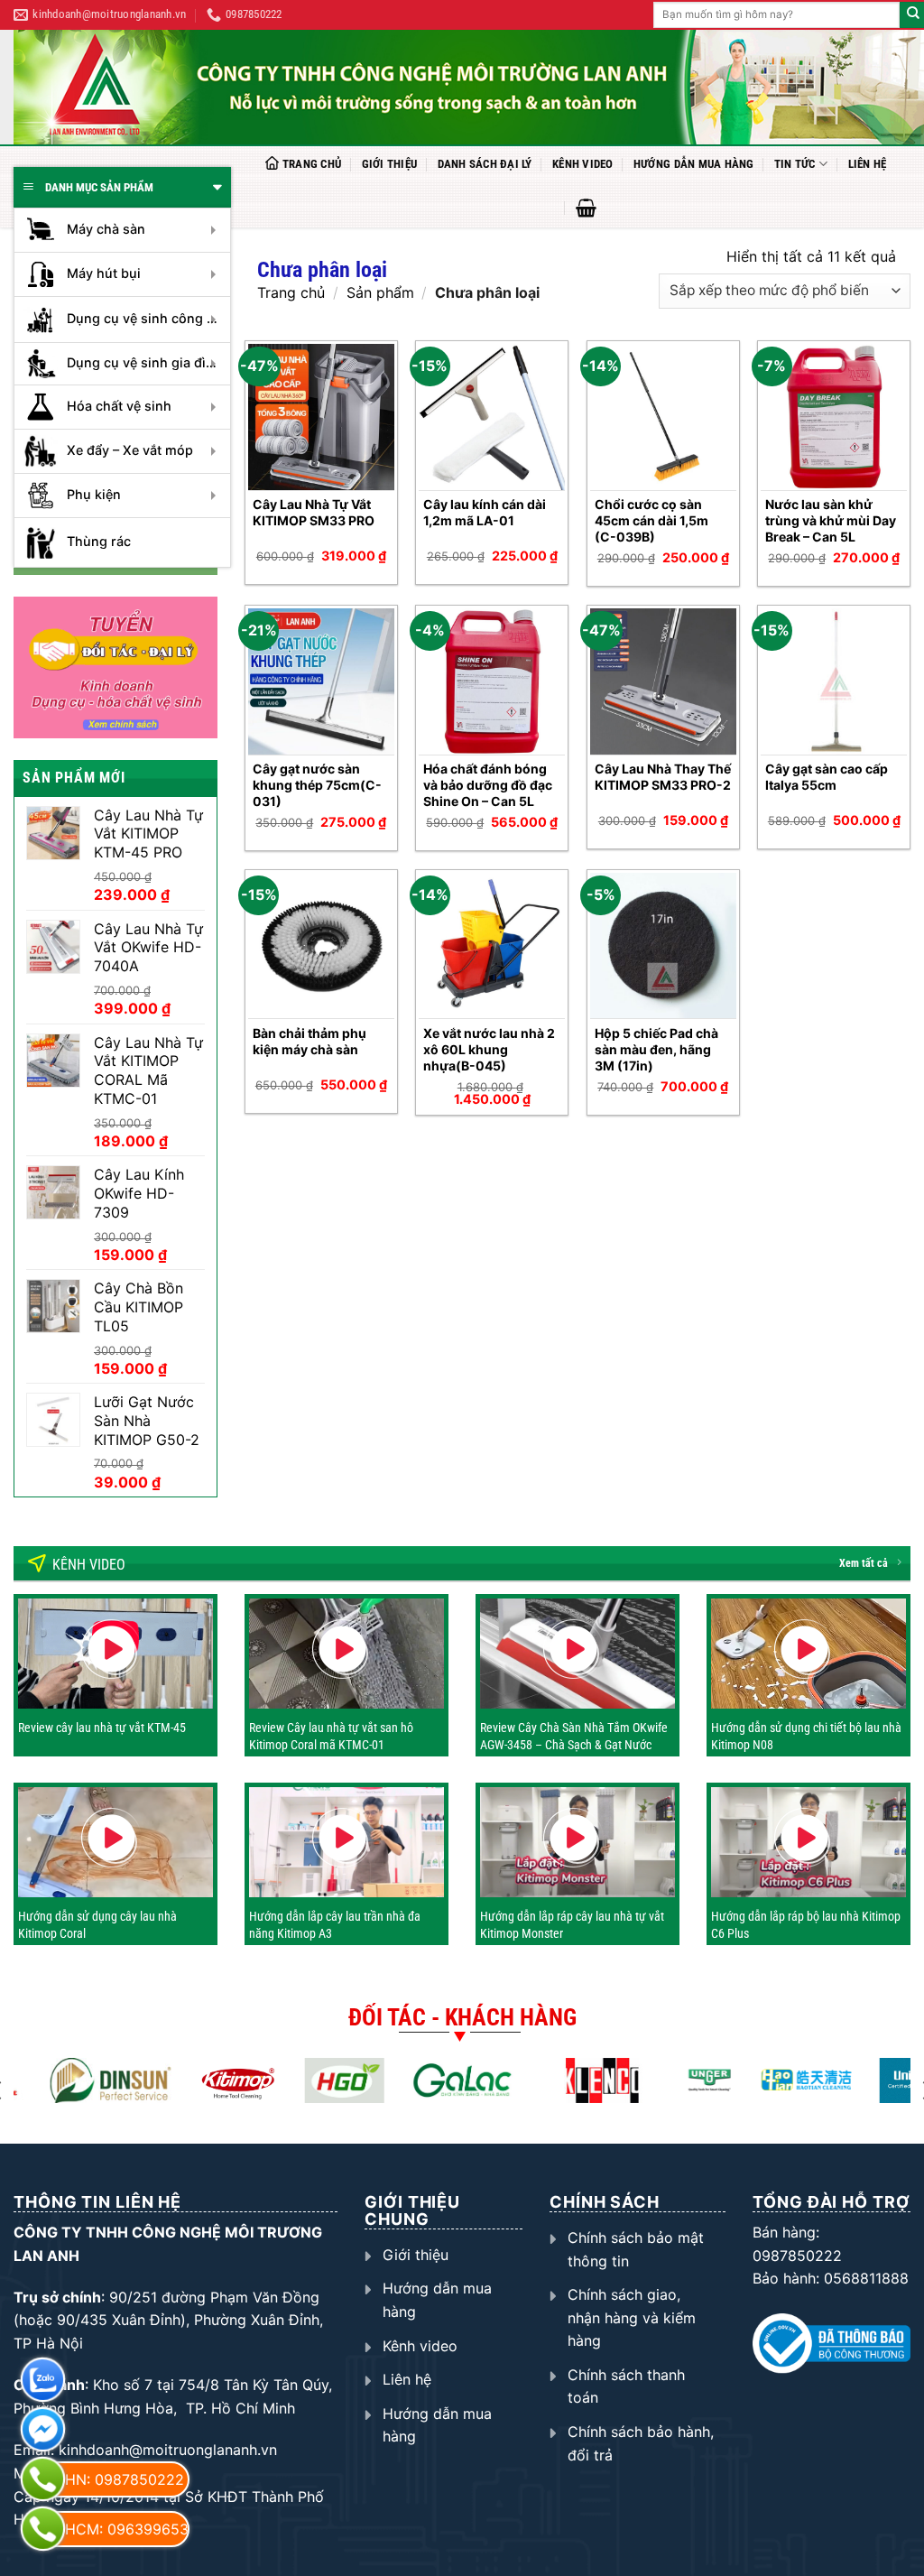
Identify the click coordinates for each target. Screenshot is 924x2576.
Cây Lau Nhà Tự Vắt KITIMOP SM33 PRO (314, 512)
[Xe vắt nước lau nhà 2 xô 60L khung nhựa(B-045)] (492, 946)
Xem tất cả (864, 1563)
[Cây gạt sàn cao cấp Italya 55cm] (834, 681)
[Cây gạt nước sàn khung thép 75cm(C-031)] (321, 681)
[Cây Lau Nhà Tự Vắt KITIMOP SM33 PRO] (321, 417)
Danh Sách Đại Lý (485, 164)
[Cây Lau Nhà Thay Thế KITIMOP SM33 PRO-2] (663, 681)
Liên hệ (868, 164)
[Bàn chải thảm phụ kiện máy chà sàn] (321, 946)
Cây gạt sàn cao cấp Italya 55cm (827, 777)
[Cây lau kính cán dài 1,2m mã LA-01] (492, 417)
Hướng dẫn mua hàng (694, 164)
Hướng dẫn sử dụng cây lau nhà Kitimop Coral (97, 1924)
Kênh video (583, 164)
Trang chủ (312, 164)
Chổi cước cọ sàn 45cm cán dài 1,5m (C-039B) (651, 520)
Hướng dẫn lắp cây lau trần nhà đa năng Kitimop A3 (335, 1924)
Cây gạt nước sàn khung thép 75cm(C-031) (317, 785)
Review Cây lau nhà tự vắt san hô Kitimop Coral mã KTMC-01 (331, 1736)
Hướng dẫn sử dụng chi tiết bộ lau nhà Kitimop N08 (806, 1736)
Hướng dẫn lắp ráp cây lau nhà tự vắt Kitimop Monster (572, 1924)
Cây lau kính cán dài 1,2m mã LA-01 (485, 512)
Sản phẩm (380, 292)
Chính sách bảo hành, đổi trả (641, 2443)
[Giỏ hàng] (586, 208)
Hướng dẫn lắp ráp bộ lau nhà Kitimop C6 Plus (806, 1924)
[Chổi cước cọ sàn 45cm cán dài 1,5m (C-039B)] (663, 417)
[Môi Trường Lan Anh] (469, 87)
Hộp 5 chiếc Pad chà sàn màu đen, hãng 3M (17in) (656, 1049)
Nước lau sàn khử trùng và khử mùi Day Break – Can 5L (831, 520)
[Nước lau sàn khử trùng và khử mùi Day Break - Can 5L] (834, 417)
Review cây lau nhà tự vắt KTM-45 (102, 1728)
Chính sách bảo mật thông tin (636, 2249)
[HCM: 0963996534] (43, 2529)
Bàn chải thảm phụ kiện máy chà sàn (310, 1041)
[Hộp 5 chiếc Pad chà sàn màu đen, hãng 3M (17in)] (663, 946)
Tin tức (795, 164)
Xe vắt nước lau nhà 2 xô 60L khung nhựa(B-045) (489, 1049)
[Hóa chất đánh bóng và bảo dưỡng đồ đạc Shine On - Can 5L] (492, 681)
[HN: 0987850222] (43, 2479)
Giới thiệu (390, 164)
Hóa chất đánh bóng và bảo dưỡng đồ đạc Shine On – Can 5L (488, 785)
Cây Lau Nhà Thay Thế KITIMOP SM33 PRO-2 (663, 777)
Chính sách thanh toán (626, 2386)
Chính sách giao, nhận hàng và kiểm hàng (632, 2317)
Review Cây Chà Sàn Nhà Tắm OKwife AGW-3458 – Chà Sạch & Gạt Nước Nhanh (574, 1744)
